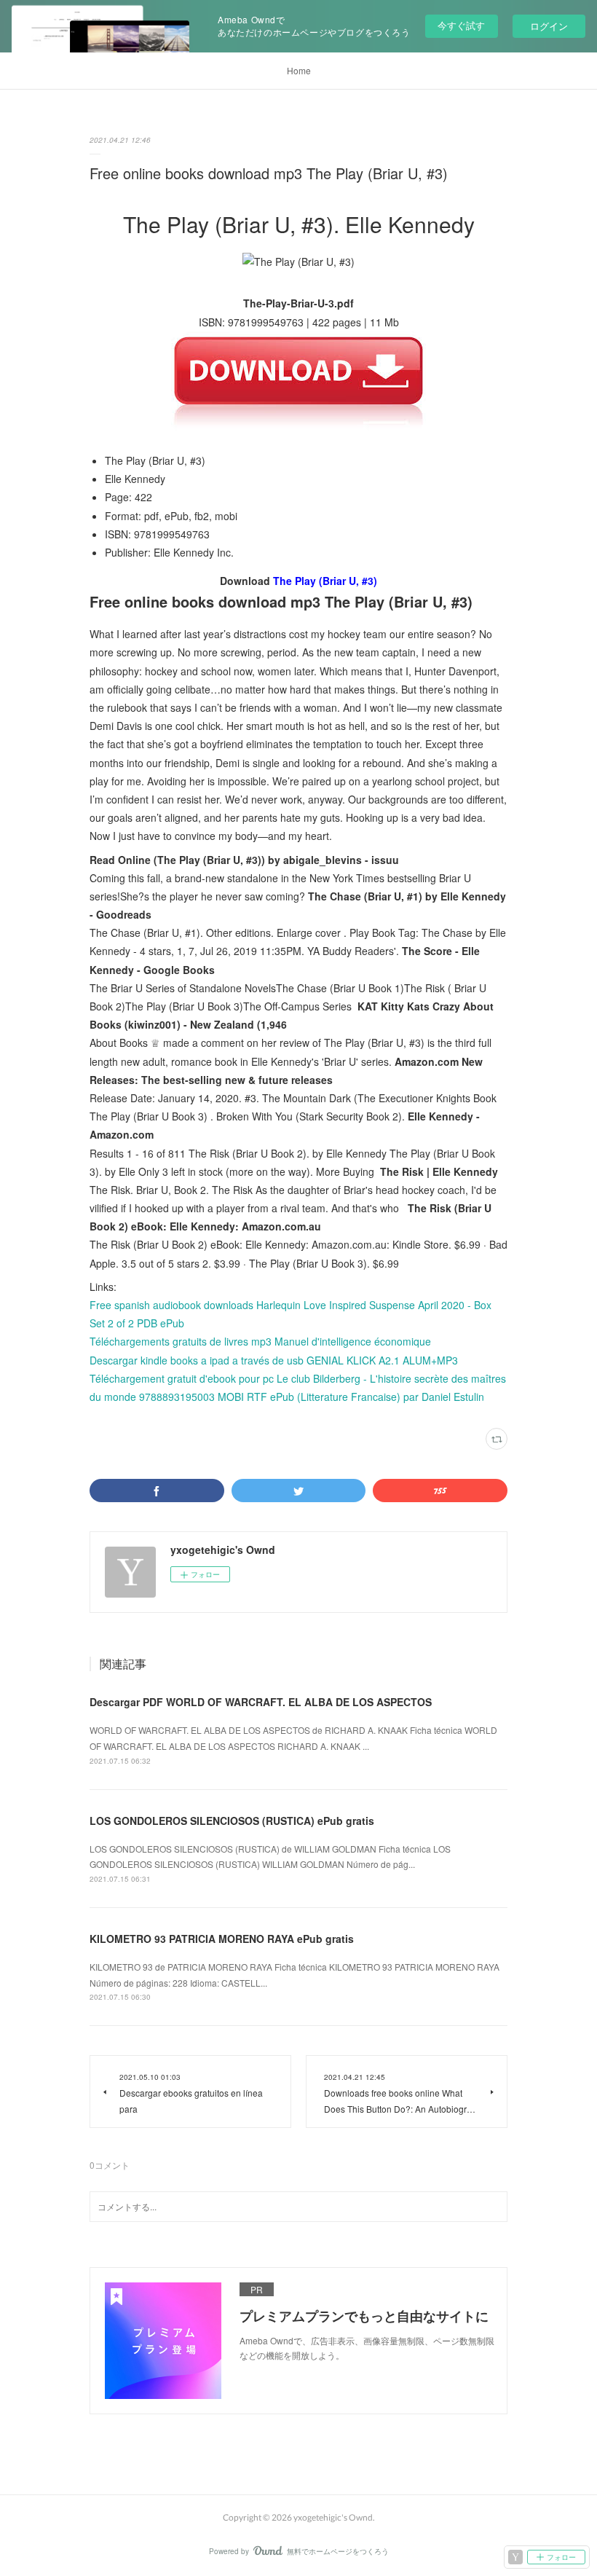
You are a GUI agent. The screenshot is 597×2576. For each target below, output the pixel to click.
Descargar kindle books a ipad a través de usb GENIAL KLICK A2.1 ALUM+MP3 (274, 1360)
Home (299, 70)
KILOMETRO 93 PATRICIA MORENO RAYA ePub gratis (222, 1939)
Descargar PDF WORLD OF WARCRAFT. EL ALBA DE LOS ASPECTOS (261, 1702)
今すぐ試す (461, 25)
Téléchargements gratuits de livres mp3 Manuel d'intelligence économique (260, 1341)
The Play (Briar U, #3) (325, 581)
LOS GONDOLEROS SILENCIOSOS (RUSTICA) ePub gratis (232, 1821)
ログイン (549, 26)
